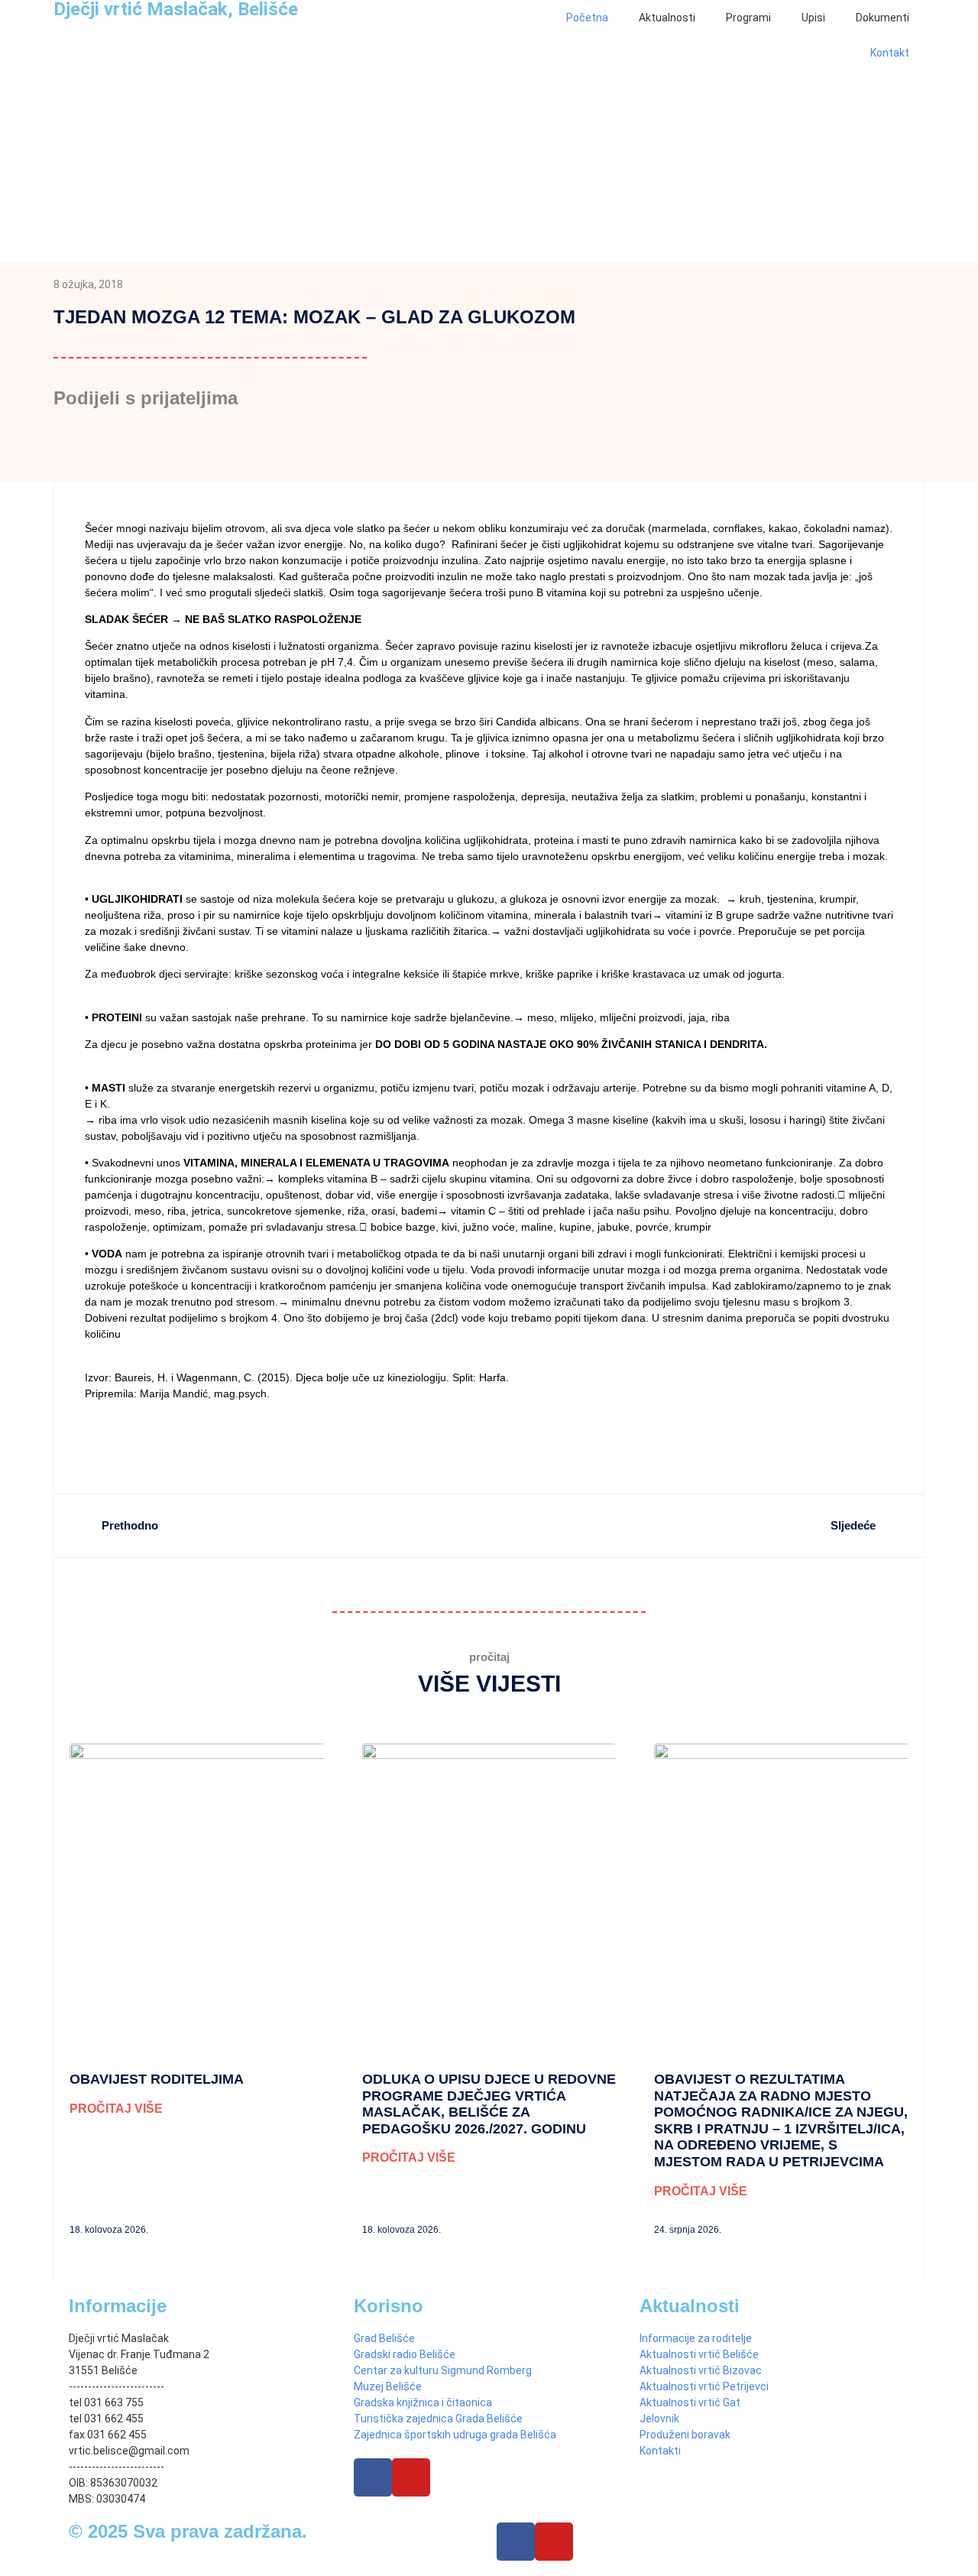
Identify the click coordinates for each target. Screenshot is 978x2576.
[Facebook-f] (516, 2542)
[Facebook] (373, 2477)
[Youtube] (411, 2477)
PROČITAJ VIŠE (116, 2109)
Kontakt (890, 53)
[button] (74, 445)
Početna (587, 18)
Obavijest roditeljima (157, 2079)
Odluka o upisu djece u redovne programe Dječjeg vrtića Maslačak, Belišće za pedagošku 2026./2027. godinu (489, 2104)
